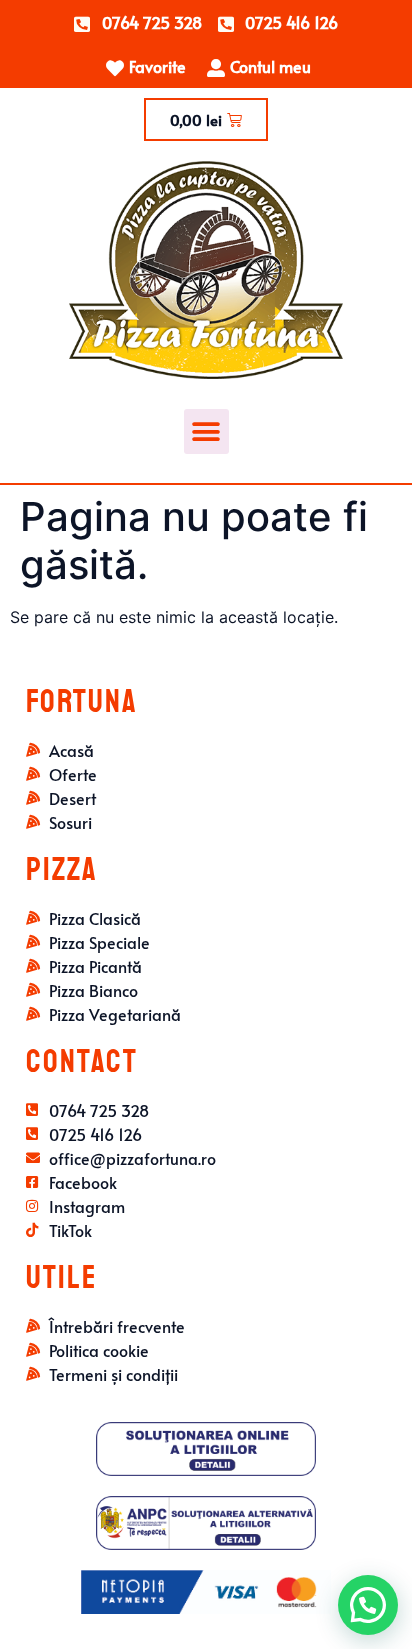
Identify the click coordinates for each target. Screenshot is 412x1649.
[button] (206, 431)
